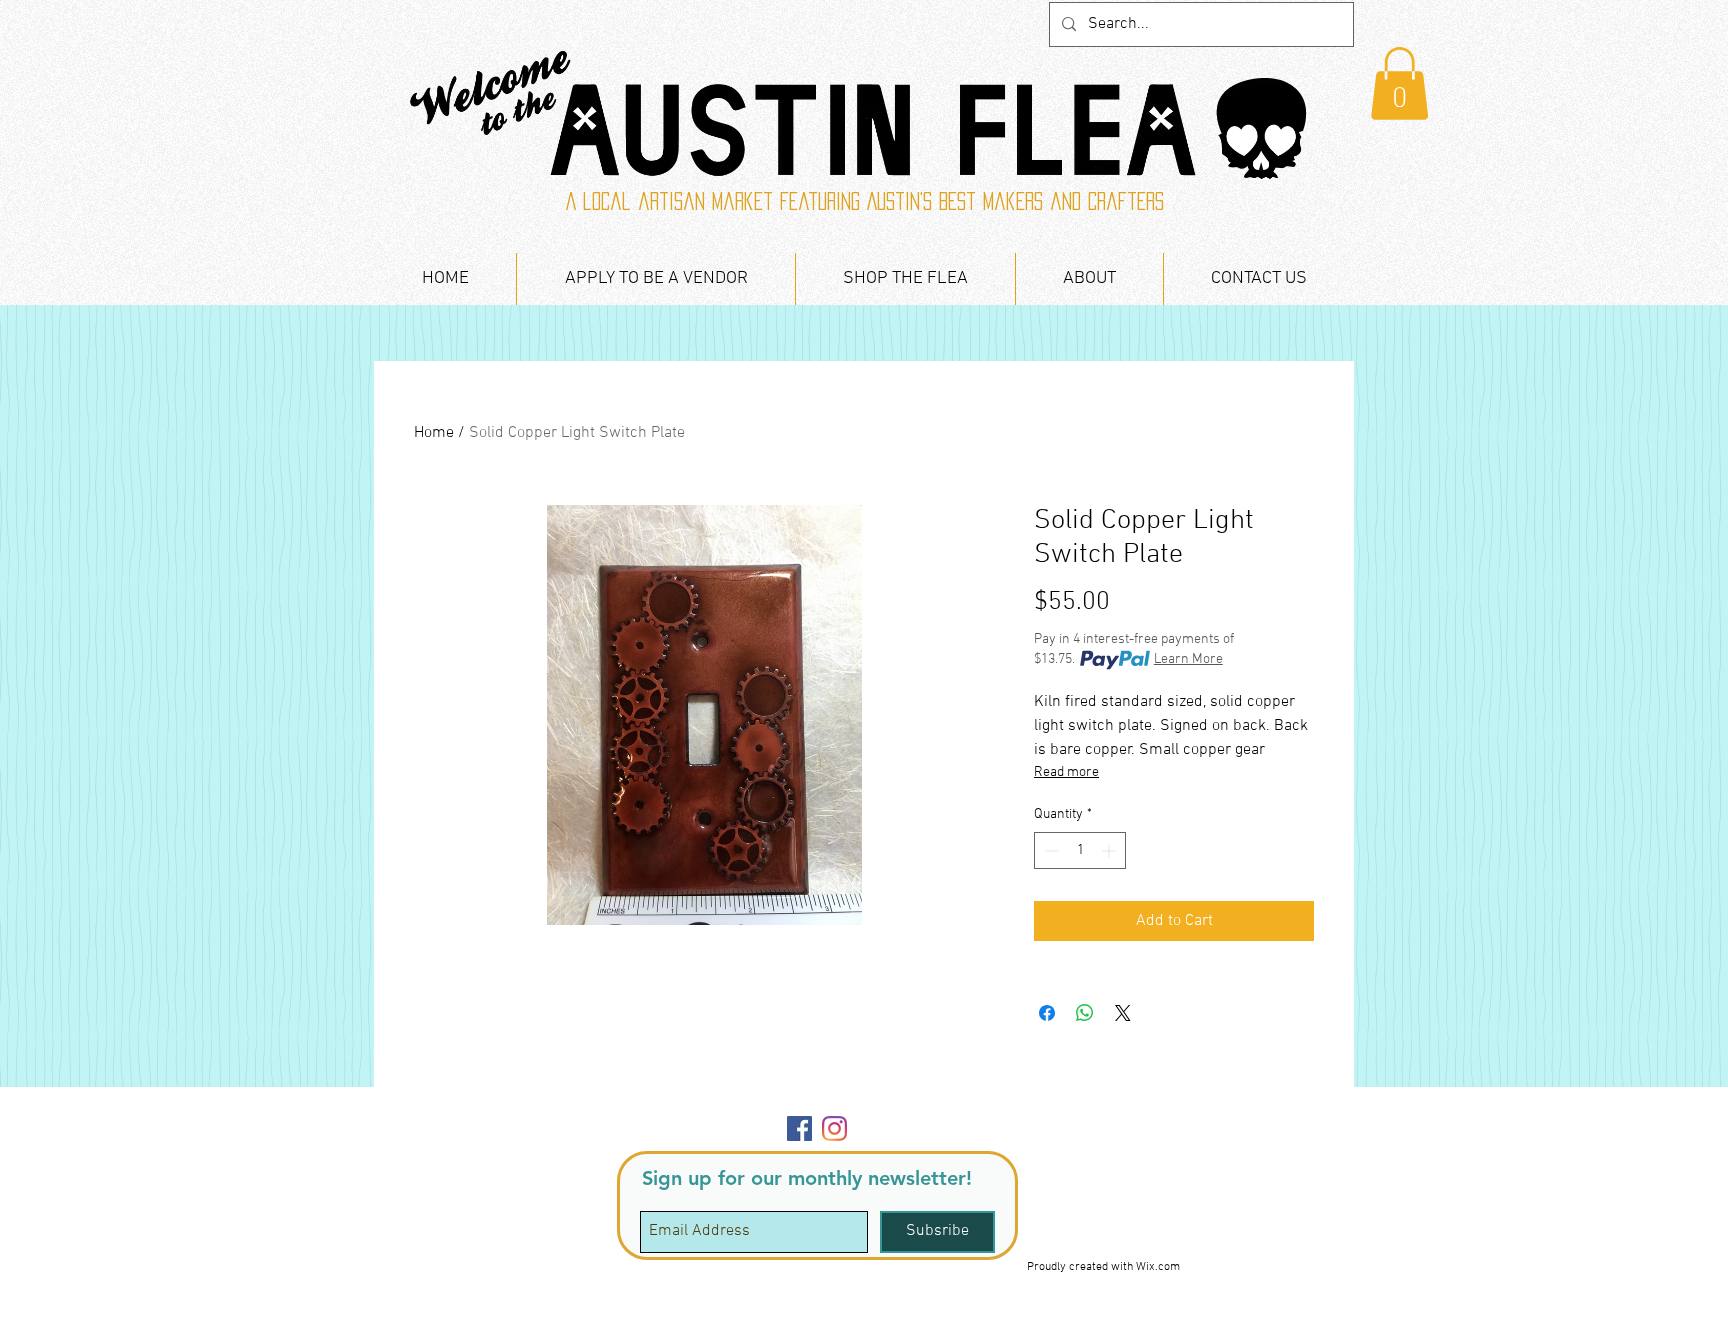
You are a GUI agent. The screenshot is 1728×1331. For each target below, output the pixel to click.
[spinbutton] (1080, 850)
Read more (1066, 772)
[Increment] (1110, 850)
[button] (1399, 83)
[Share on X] (1123, 1013)
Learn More (1188, 659)
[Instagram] (834, 1128)
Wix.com (1158, 1267)
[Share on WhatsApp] (1085, 1013)
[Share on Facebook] (1047, 1013)
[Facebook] (799, 1128)
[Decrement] (1049, 850)
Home (434, 433)
